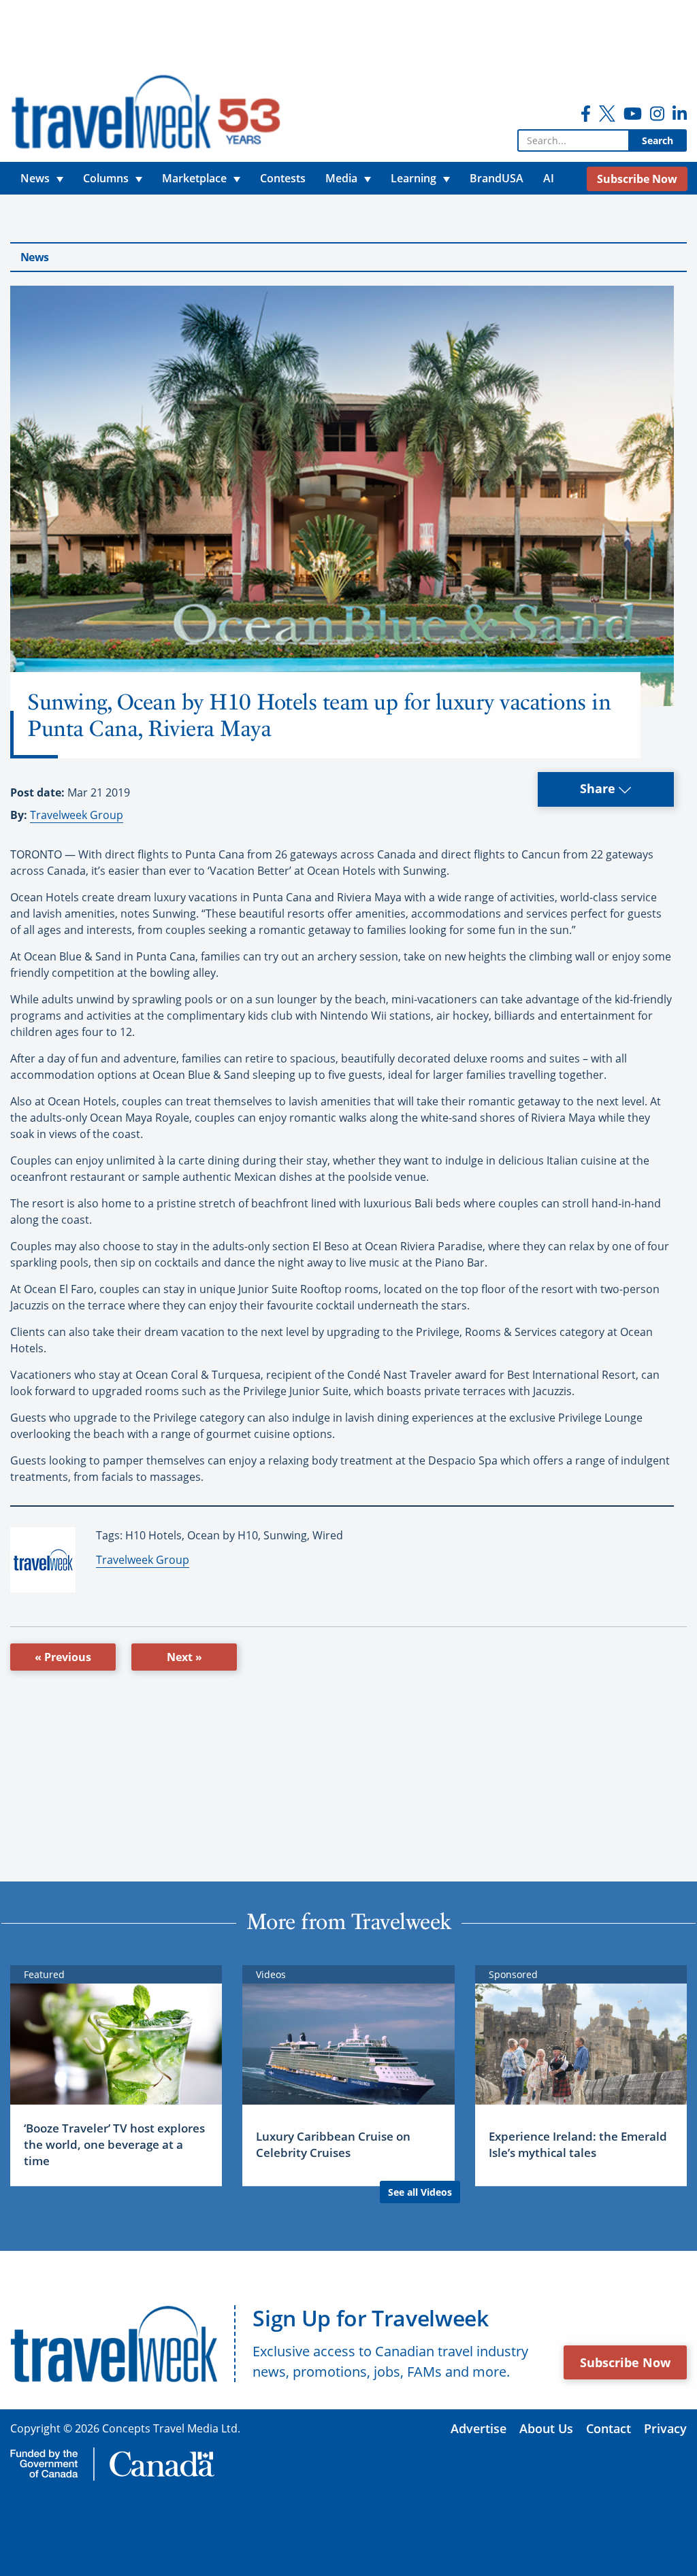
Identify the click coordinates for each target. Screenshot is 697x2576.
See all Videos (420, 2192)
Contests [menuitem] (283, 178)
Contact (609, 2428)
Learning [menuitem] (414, 178)
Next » (184, 1657)
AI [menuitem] (549, 178)
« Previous (63, 1657)
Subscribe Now (625, 2362)
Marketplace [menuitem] (194, 178)
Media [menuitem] (341, 178)
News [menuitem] (35, 178)
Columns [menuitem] (106, 178)
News (34, 257)
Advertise (479, 2428)
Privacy (665, 2428)
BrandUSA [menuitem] (497, 178)
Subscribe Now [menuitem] (637, 179)
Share (599, 788)
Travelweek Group (77, 815)
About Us (546, 2428)
